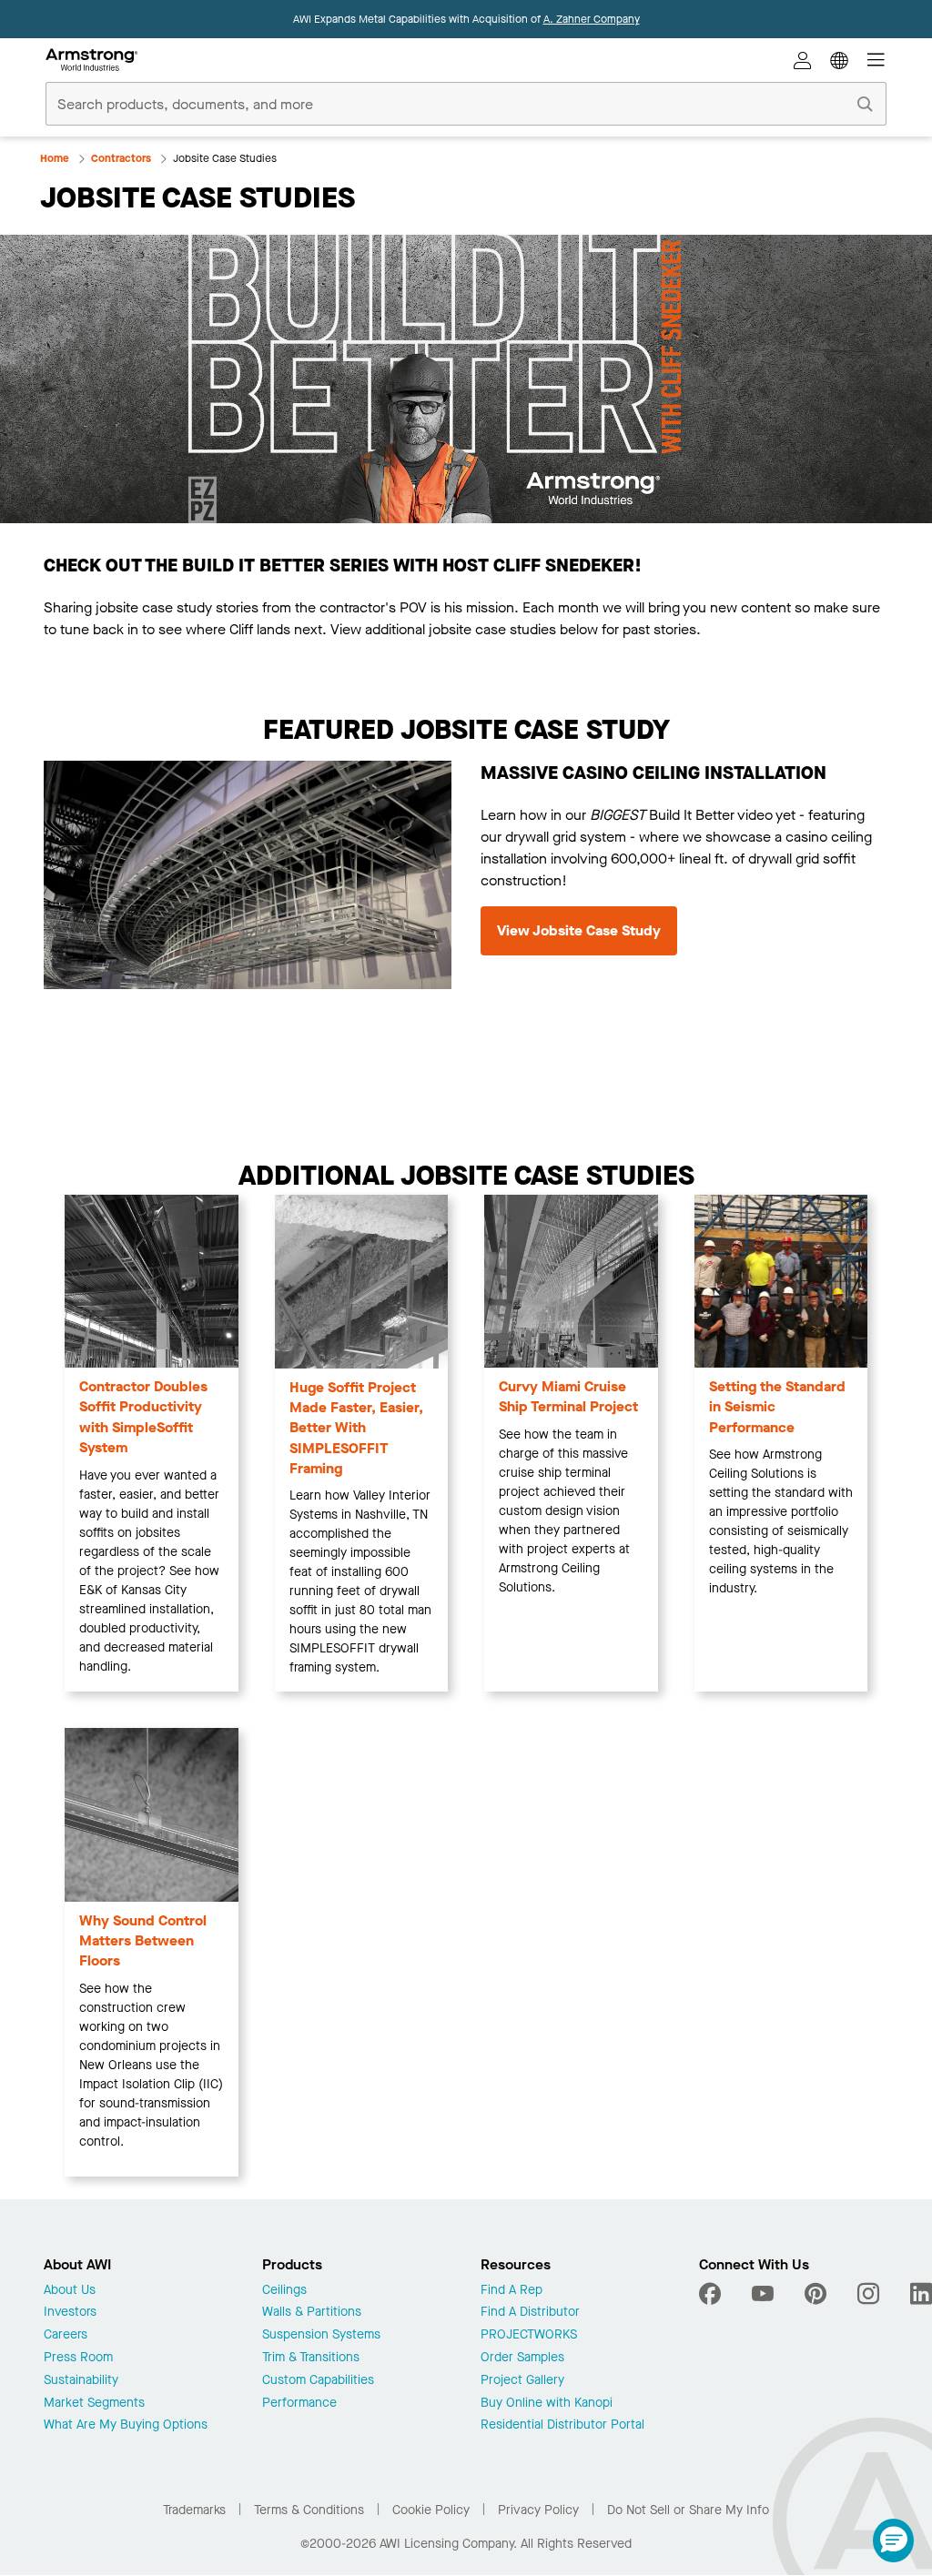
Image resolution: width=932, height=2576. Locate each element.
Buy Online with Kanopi (547, 2404)
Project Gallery (522, 2381)
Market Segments (94, 2404)
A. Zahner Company (592, 19)
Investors (70, 2313)
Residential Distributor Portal (562, 2425)
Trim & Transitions (311, 2358)
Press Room (78, 2358)
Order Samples (522, 2358)
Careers (66, 2335)
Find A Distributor (530, 2313)
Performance (299, 2404)
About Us (70, 2291)
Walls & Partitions (312, 2313)
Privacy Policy (538, 2510)
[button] (893, 2541)
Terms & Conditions (309, 2510)
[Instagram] (868, 2294)
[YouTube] (763, 2294)
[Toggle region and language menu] (839, 60)
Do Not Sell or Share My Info (688, 2510)
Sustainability (81, 2381)
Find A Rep (512, 2291)
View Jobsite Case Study (579, 930)
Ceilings (284, 2291)
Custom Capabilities (318, 2381)
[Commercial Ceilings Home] (91, 60)
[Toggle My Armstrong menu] (803, 60)
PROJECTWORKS (529, 2335)
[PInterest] (815, 2294)
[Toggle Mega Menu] (876, 60)
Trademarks (194, 2510)
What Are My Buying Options (126, 2425)
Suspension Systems (321, 2335)
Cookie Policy (431, 2510)
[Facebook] (712, 2294)
